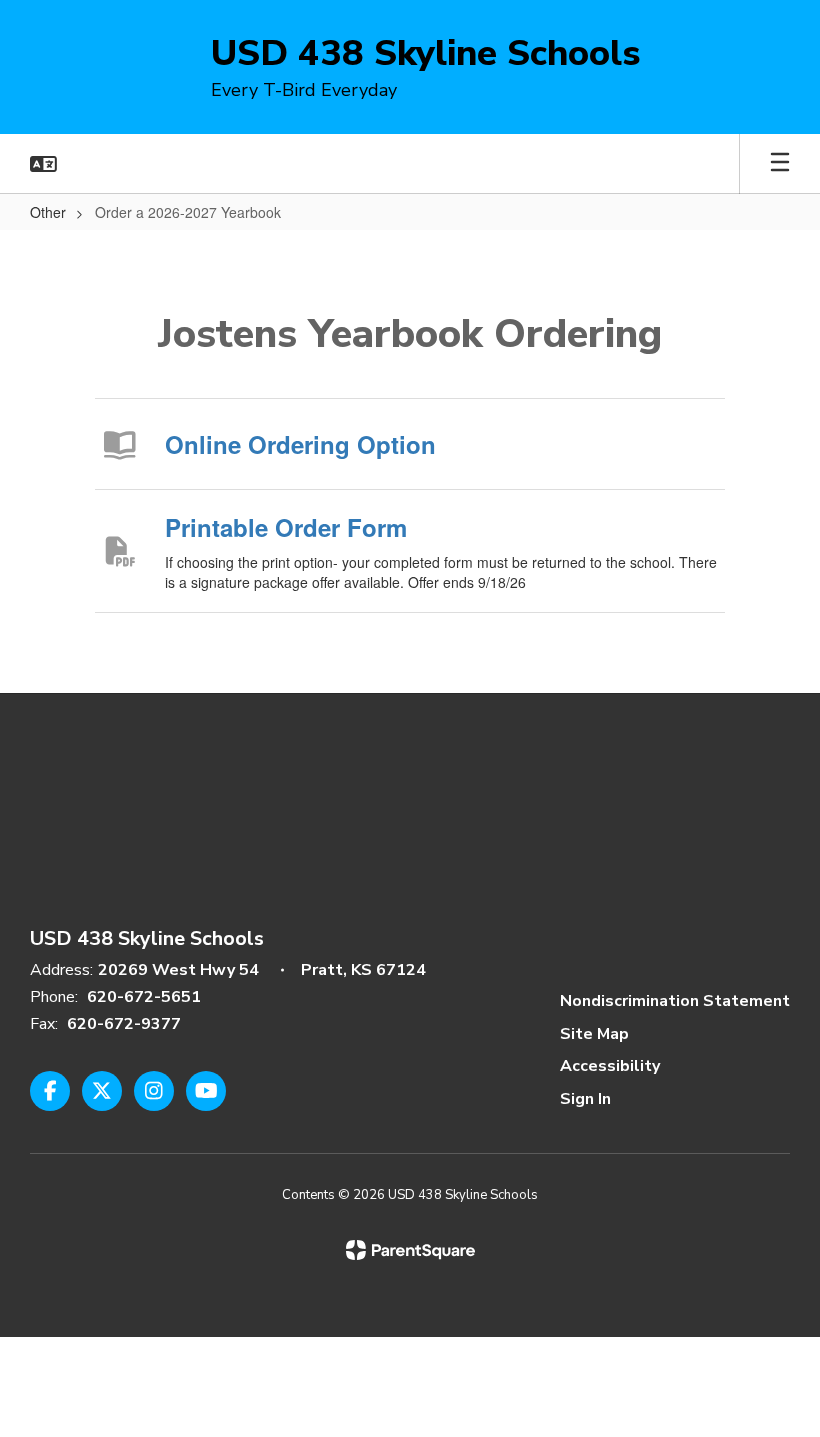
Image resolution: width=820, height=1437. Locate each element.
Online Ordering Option (300, 444)
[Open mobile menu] (780, 164)
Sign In (585, 1099)
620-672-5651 (144, 997)
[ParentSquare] (410, 1250)
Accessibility (610, 1066)
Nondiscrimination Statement (675, 1001)
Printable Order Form (286, 527)
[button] (43, 164)
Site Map (594, 1034)
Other (48, 212)
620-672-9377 (124, 1024)
